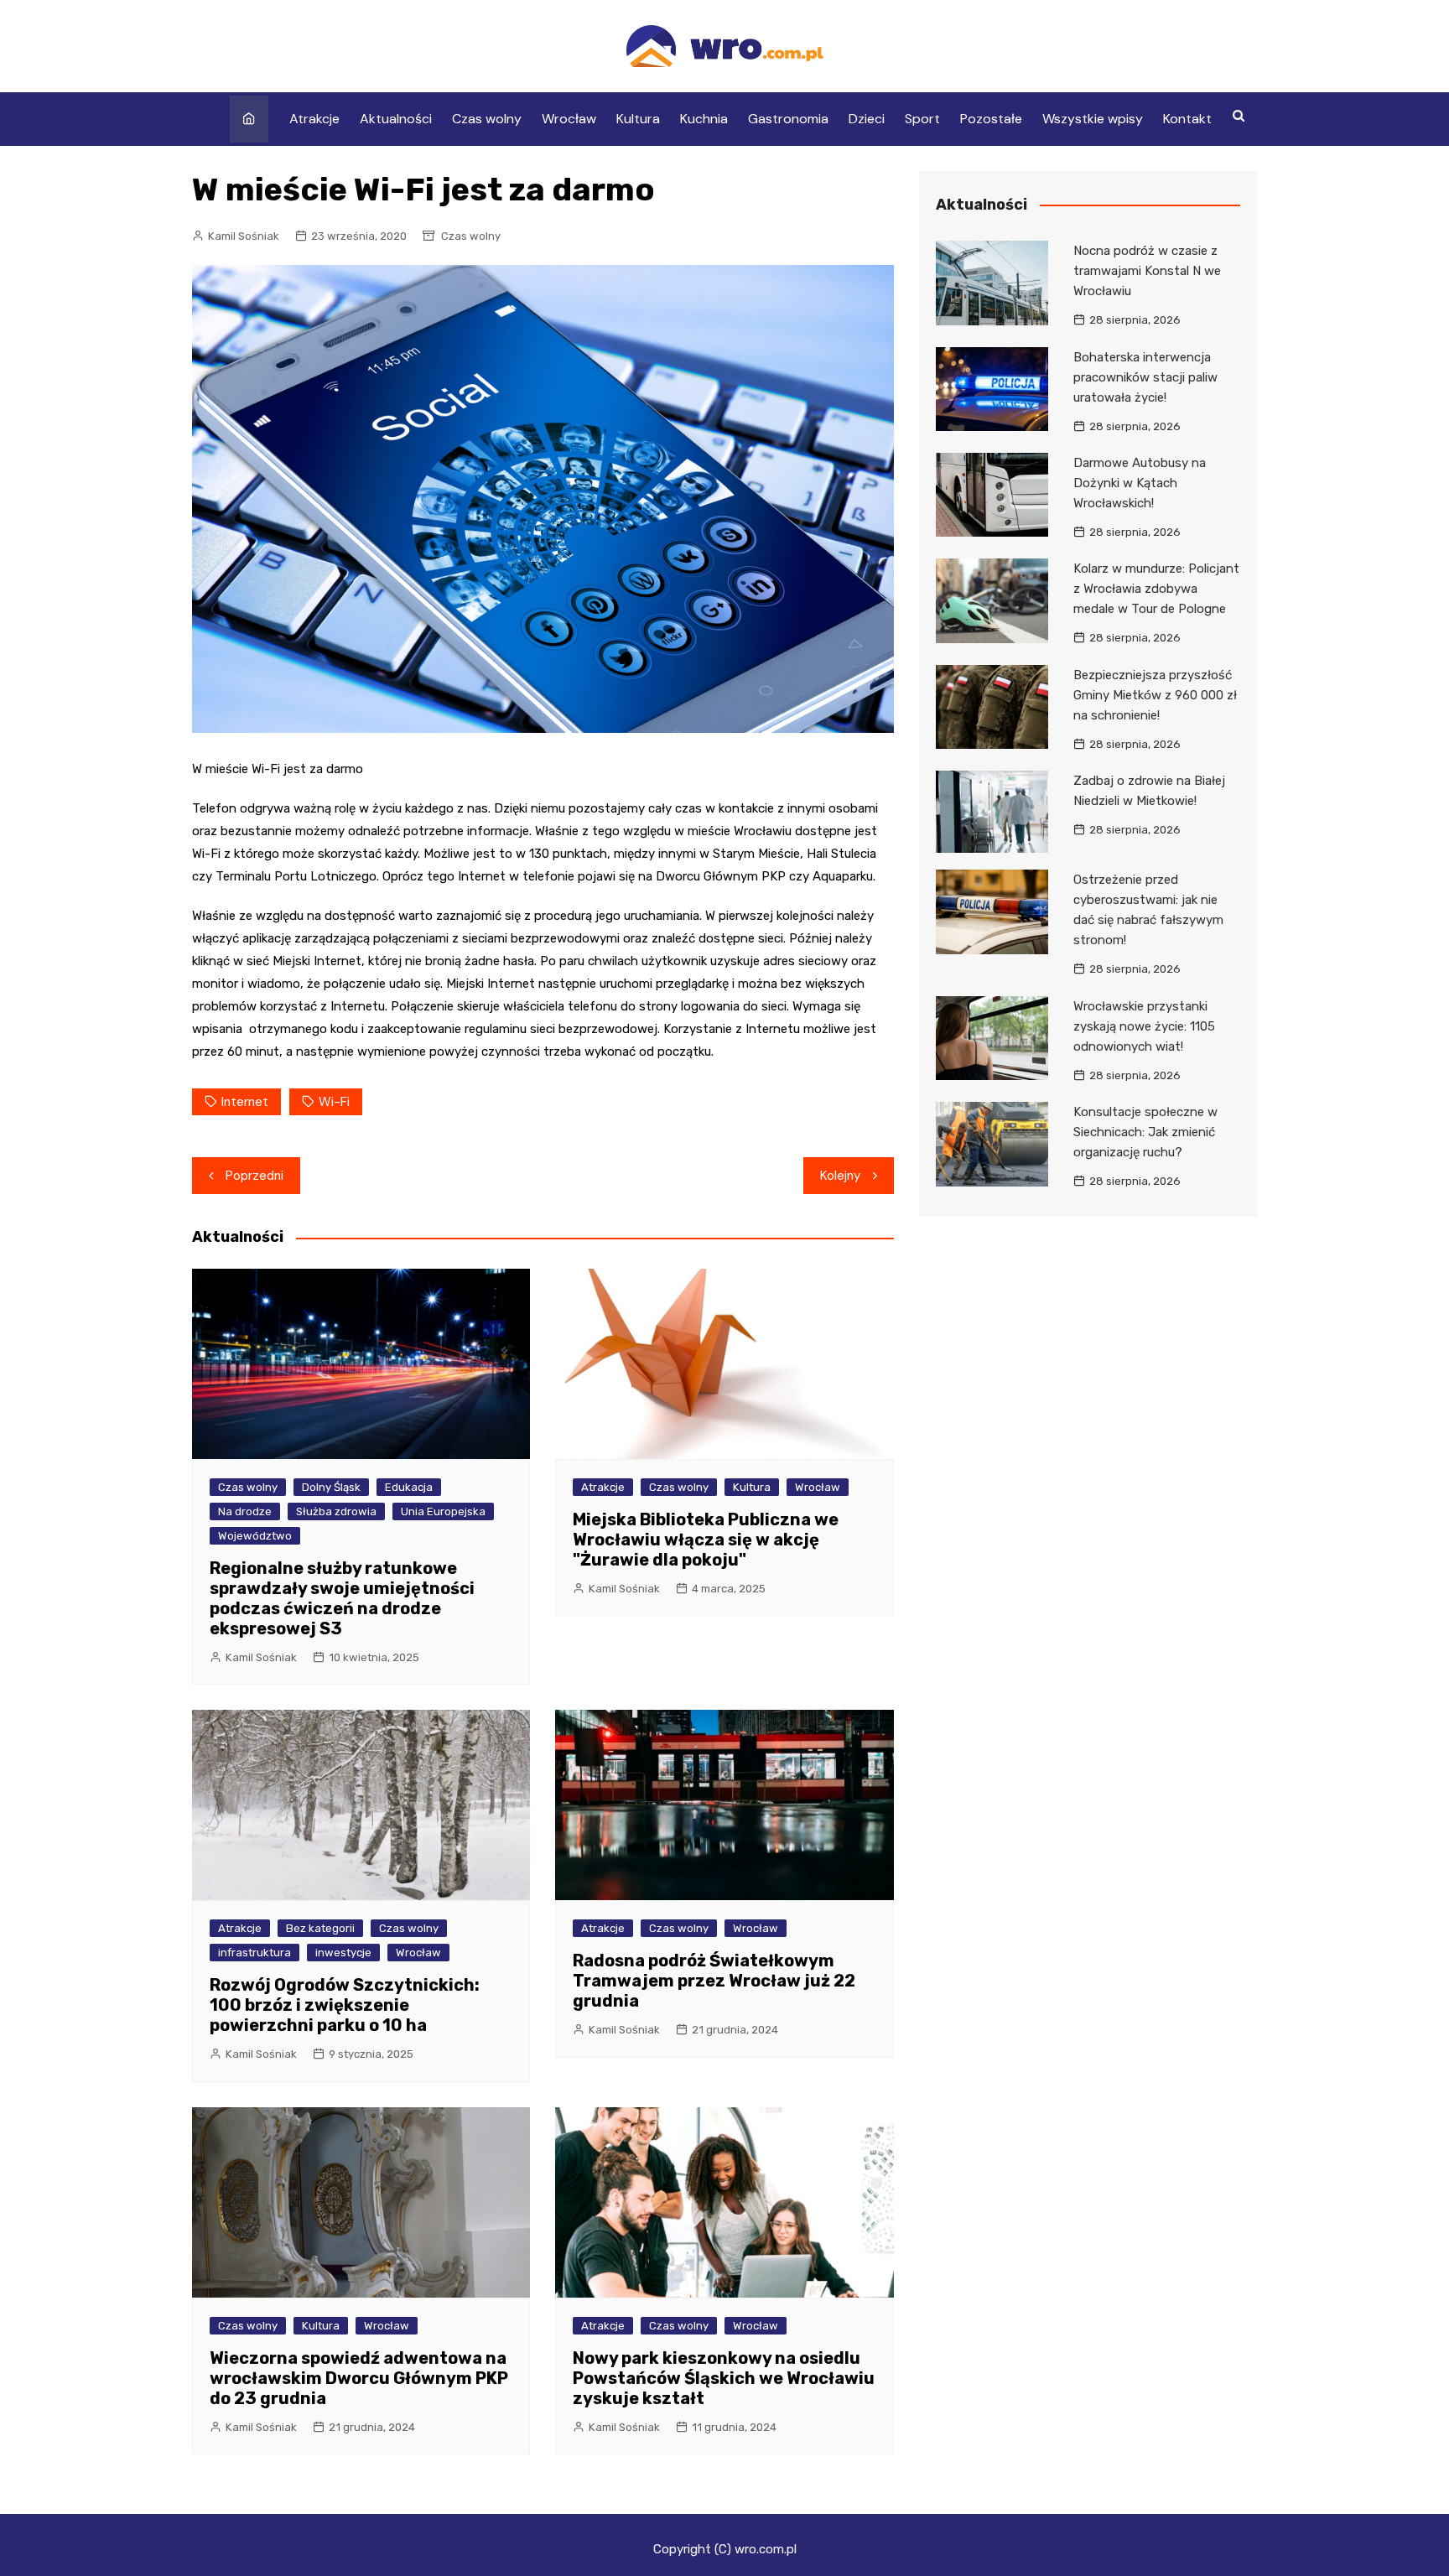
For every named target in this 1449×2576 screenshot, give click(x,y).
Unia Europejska (443, 1511)
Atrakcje (314, 119)
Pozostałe (991, 119)
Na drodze (245, 1511)
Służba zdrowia (336, 1511)
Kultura (638, 119)
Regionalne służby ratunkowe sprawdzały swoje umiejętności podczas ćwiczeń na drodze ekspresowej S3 (342, 1598)
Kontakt (1187, 119)
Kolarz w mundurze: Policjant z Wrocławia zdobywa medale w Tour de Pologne (1156, 589)
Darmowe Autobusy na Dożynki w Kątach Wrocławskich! (1140, 483)
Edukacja (409, 1487)
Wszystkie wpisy (1093, 119)
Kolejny (840, 1176)
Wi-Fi (334, 1102)
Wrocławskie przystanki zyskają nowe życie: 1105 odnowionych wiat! (1144, 1026)
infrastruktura (254, 1953)
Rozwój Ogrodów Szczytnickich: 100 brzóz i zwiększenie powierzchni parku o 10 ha (345, 2005)
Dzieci (867, 119)
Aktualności (396, 119)
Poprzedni (254, 1176)
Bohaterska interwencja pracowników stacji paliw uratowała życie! (1145, 377)
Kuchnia (704, 119)
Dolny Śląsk (331, 1487)
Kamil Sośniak (244, 236)
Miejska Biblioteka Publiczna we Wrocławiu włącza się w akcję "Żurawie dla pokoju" (706, 1540)
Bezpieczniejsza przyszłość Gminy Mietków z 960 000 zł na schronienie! (1155, 695)
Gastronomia (788, 119)
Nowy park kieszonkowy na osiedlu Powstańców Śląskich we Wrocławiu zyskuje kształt (724, 2378)
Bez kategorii (320, 1928)
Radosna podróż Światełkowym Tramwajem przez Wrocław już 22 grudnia (714, 1981)
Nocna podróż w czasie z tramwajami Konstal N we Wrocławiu (1147, 271)
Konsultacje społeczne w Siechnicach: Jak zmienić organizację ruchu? (1145, 1132)
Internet (245, 1102)
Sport (922, 119)
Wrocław (569, 119)
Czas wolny (487, 119)
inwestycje (343, 1953)
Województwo (255, 1536)
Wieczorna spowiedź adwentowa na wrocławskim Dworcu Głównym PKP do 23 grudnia (359, 2378)
